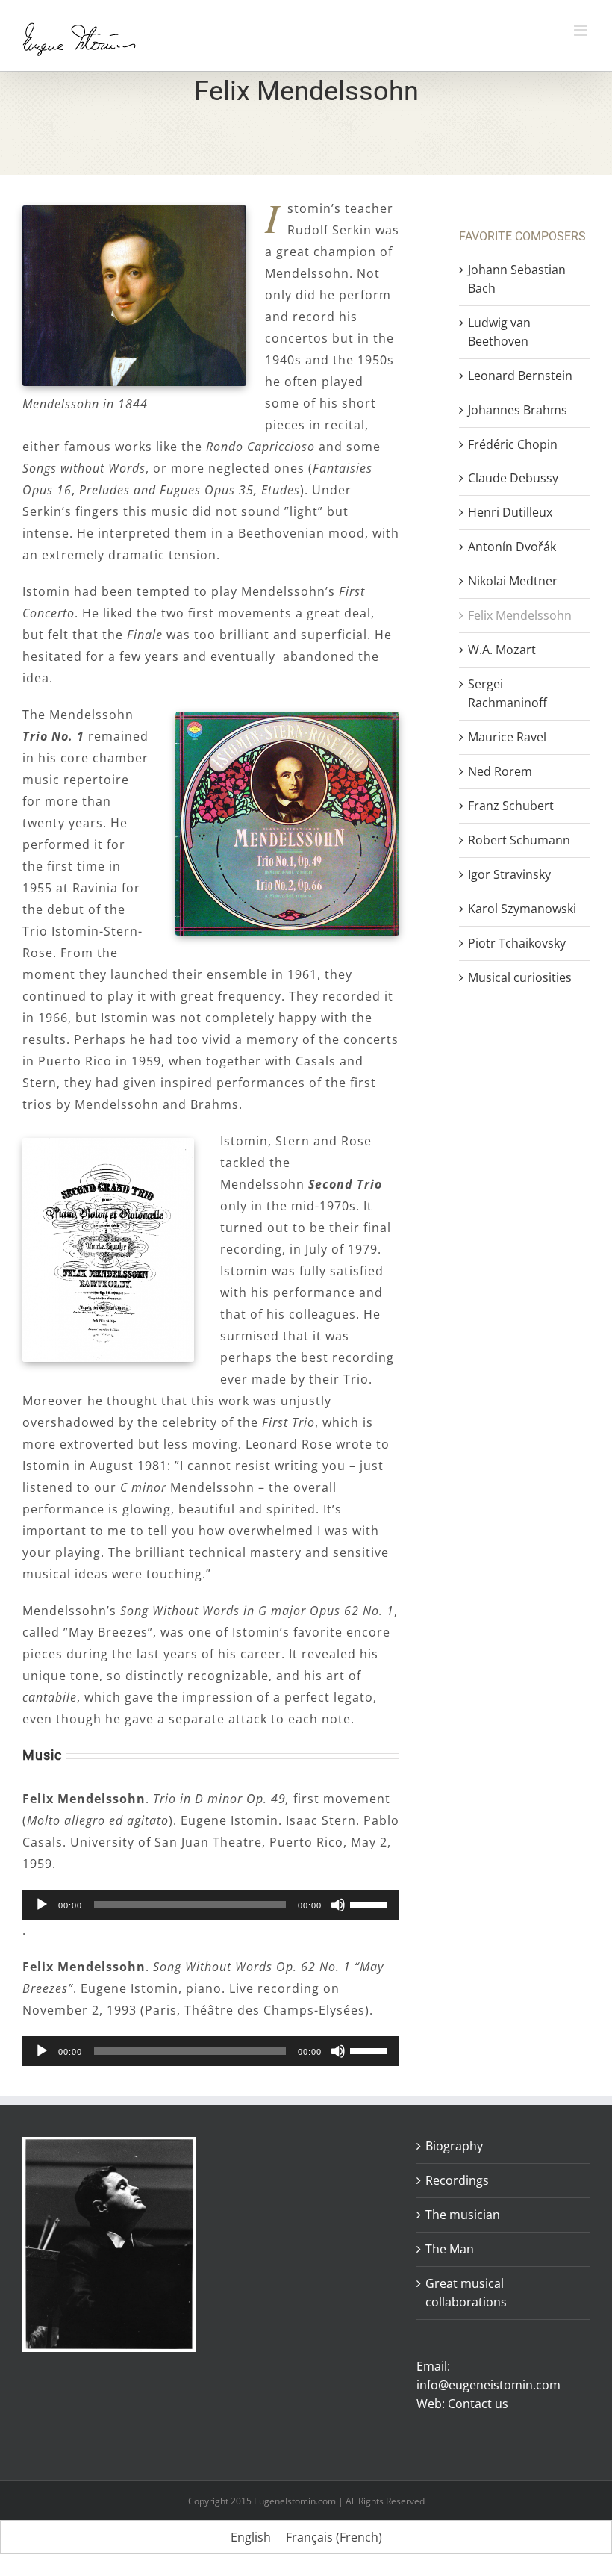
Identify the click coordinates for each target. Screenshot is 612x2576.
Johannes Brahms (518, 410)
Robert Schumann (519, 840)
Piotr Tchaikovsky (517, 943)
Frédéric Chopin (513, 444)
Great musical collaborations (466, 2293)
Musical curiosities (520, 977)
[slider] (371, 1903)
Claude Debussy (513, 478)
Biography (454, 2146)
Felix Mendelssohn (520, 615)
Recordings (457, 2180)
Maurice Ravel (507, 737)
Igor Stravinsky (509, 874)
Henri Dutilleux (510, 512)
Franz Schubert (511, 806)
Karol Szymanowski (522, 909)
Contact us (478, 2404)
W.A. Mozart (502, 650)
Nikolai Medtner (514, 581)
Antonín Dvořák (512, 547)
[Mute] (338, 1905)
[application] (211, 1905)
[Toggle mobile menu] (582, 30)
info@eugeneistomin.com (488, 2385)
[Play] (42, 1905)
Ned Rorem (500, 771)
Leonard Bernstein (520, 376)
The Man (450, 2249)
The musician (463, 2215)
